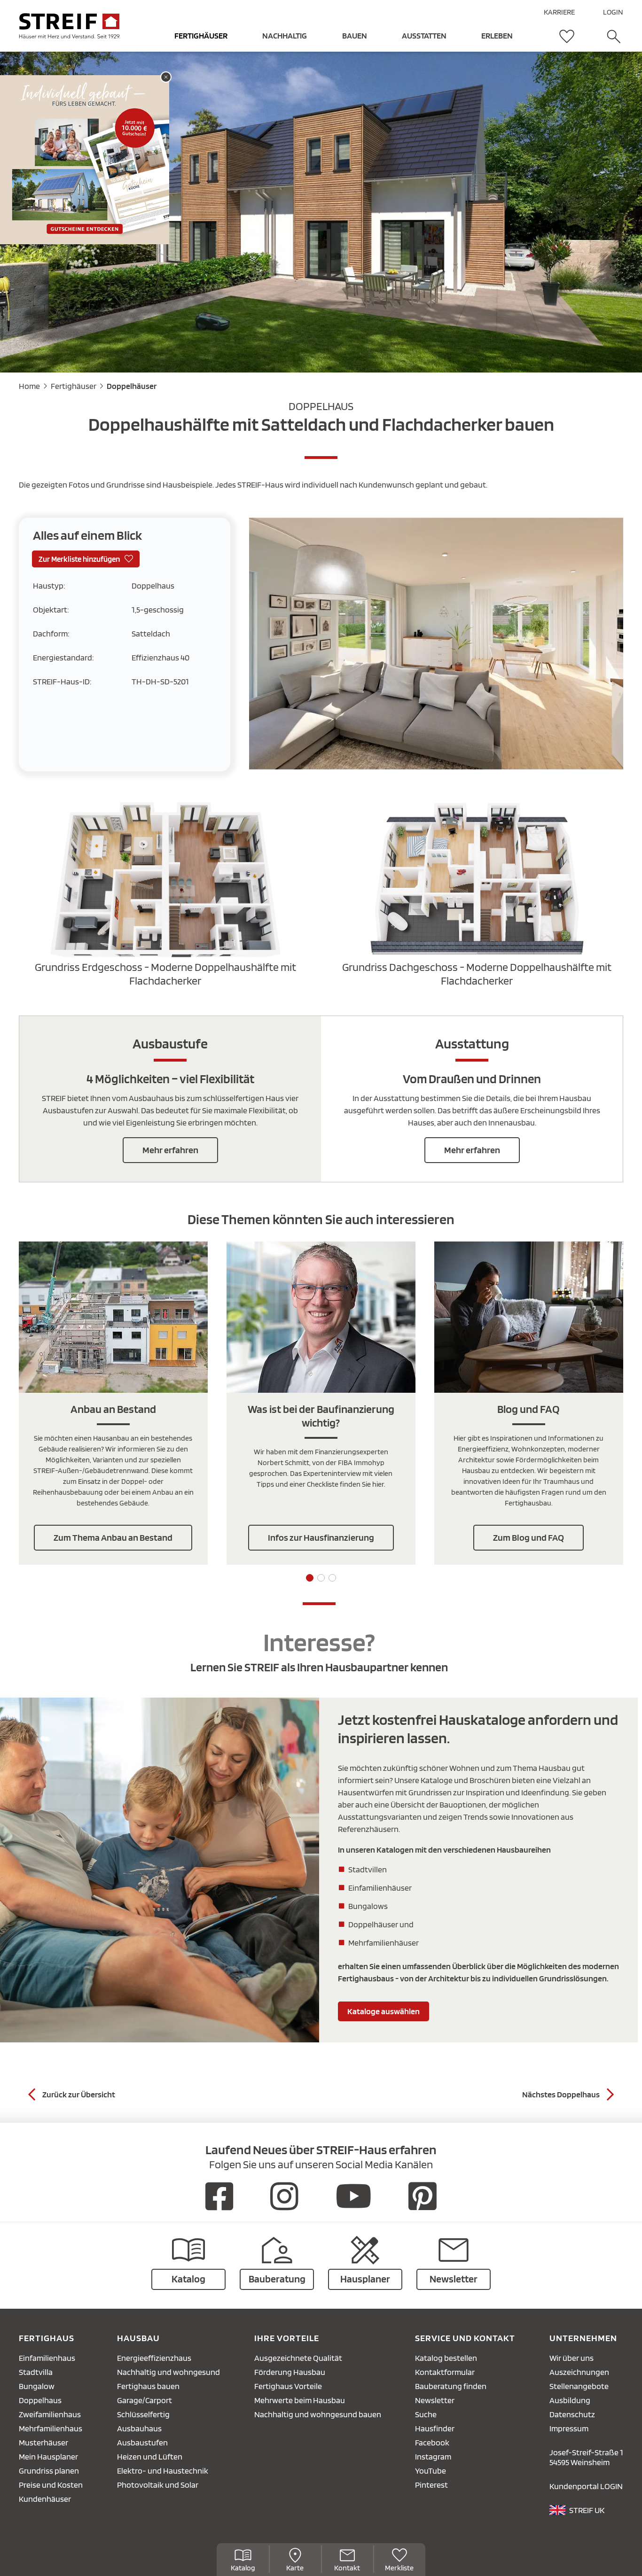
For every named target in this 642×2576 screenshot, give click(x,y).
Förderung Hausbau (290, 2372)
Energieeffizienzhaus (154, 2358)
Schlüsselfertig (143, 2414)
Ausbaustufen (142, 2442)
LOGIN (613, 12)
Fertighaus (47, 2338)
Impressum (569, 2428)
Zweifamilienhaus (50, 2414)
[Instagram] (284, 2196)
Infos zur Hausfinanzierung (321, 1537)
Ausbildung (570, 2400)
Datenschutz (572, 2414)
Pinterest (431, 2485)
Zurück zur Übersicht (79, 2094)
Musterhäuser (43, 2442)
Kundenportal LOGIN (586, 2486)
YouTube (431, 2471)
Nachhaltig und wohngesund (168, 2372)
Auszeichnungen (579, 2372)
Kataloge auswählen (384, 2011)
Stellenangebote (579, 2386)
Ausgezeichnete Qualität (298, 2358)
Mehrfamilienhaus (51, 2428)
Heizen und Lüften (150, 2456)
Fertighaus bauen (148, 2386)
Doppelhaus (40, 2400)
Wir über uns (572, 2358)
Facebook (432, 2442)
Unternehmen (583, 2338)
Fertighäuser (74, 386)
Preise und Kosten (51, 2485)
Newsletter (435, 2400)
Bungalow (37, 2386)
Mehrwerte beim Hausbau (300, 2400)
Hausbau (138, 2338)
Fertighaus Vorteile (288, 2386)
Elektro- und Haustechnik (163, 2471)
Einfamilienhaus (47, 2358)
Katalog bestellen (446, 2358)
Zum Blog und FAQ (528, 1537)
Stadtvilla (36, 2372)
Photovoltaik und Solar (158, 2485)
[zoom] (436, 766)
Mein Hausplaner (48, 2456)
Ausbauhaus (139, 2428)
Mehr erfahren (170, 1150)
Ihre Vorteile (287, 2338)
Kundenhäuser (45, 2499)
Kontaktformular (445, 2372)
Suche (426, 2414)
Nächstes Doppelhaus (561, 2094)
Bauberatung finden (451, 2386)
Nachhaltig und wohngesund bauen (318, 2414)
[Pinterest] (423, 2196)
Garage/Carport (145, 2400)
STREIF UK (587, 2510)
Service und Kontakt (465, 2338)
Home (29, 386)
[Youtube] (354, 2196)
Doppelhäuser (132, 386)
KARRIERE (559, 12)
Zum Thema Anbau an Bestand (113, 1537)
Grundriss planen (49, 2471)
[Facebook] (219, 2196)
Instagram (433, 2456)
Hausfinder (435, 2428)
